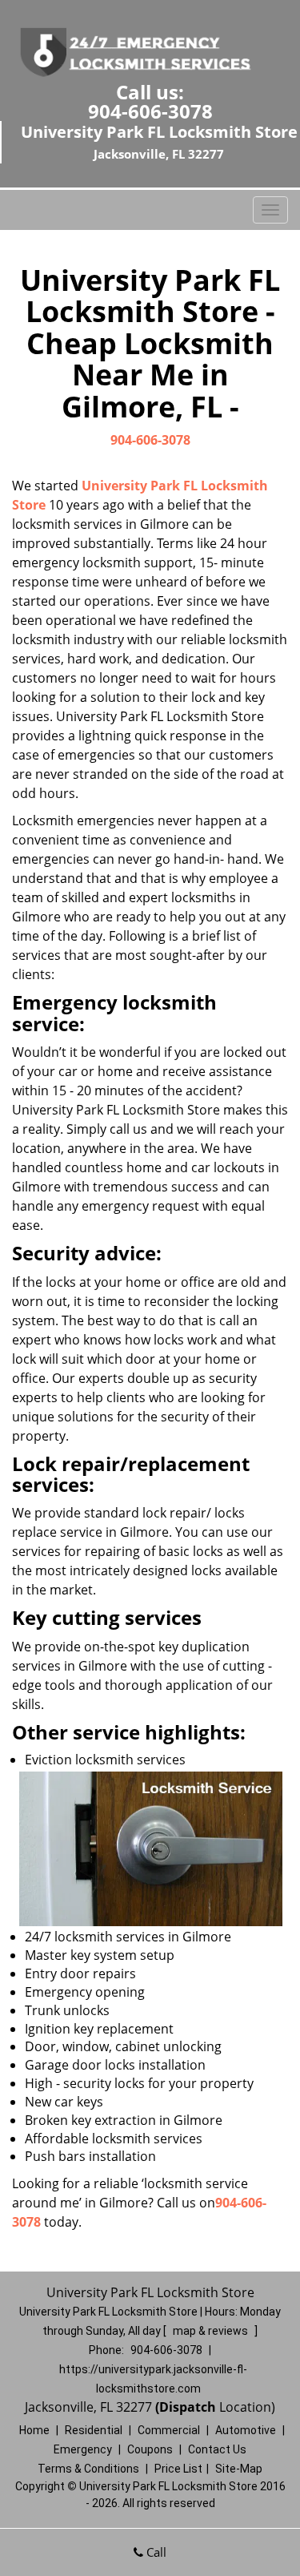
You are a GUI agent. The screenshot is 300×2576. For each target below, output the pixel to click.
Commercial (169, 2430)
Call (155, 2552)
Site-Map (239, 2469)
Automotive (246, 2430)
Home (34, 2430)
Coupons (150, 2449)
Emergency (83, 2449)
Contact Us (217, 2449)
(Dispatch (187, 2407)
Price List (178, 2469)
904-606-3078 (150, 111)
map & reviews (212, 2331)
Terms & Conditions (88, 2469)
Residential (94, 2430)
